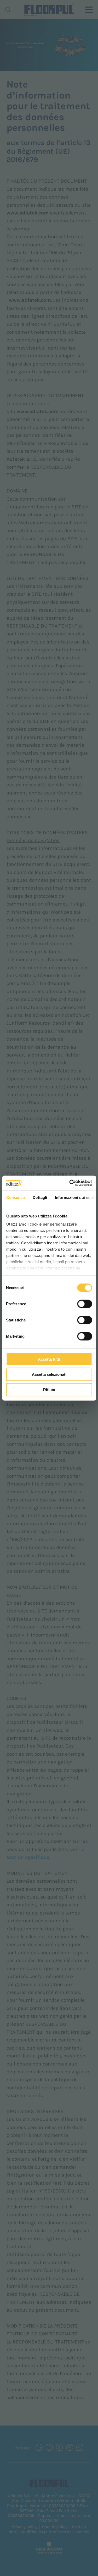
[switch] (85, 1304)
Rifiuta (49, 1389)
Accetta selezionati (49, 1374)
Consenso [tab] (15, 1197)
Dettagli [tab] (40, 1197)
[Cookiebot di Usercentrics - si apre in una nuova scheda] (70, 1183)
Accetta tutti (49, 1359)
